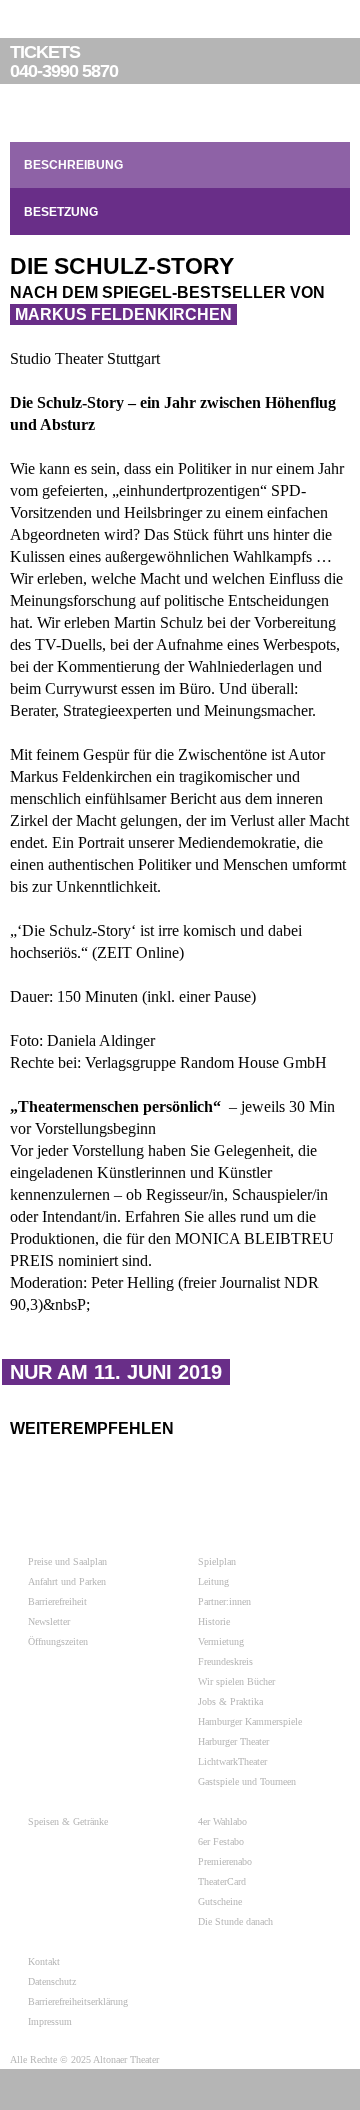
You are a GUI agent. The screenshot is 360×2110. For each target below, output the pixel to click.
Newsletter (49, 1621)
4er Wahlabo (222, 1821)
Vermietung (221, 1641)
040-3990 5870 (64, 62)
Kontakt (44, 1961)
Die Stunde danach (235, 1921)
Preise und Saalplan (67, 1561)
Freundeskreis (225, 1661)
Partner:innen (224, 1601)
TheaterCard (222, 1881)
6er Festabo (221, 1841)
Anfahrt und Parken (67, 1581)
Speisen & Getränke (68, 1821)
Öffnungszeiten (58, 1641)
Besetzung (61, 212)
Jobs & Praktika (230, 1701)
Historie (214, 1621)
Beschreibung (73, 165)
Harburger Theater (233, 1741)
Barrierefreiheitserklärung (78, 2001)
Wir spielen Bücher (236, 1681)
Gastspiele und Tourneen (247, 1781)
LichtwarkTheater (232, 1761)
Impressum (50, 2021)
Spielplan (217, 1561)
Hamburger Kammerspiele (250, 1721)
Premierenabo (225, 1861)
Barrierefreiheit (57, 1601)
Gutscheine (220, 1901)
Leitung (213, 1581)
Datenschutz (52, 1981)
